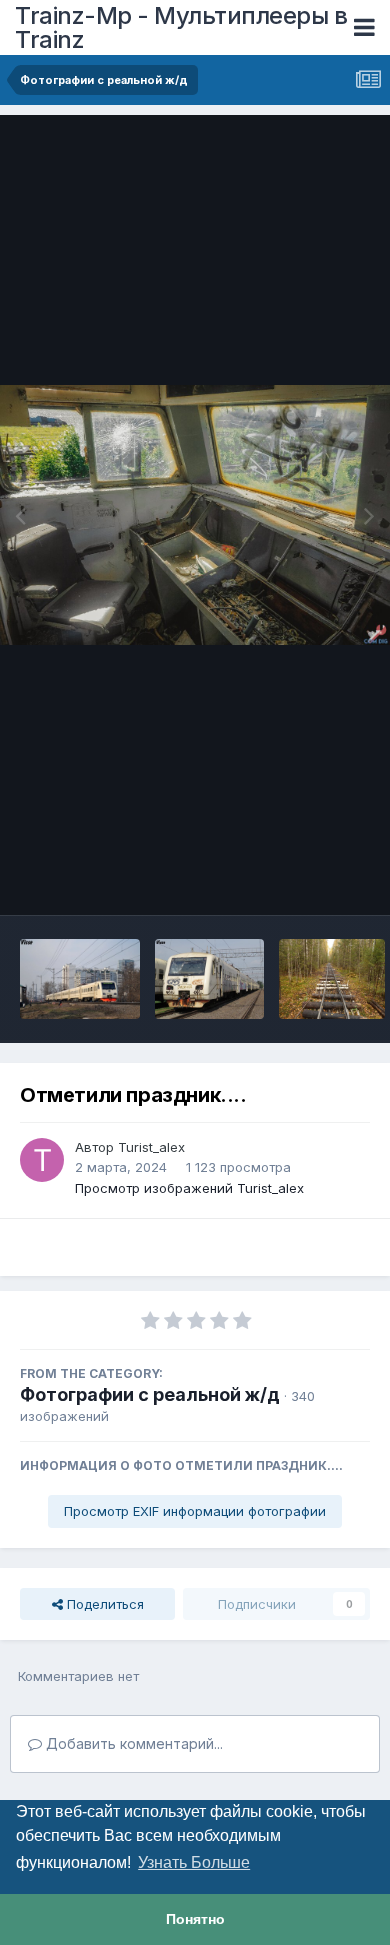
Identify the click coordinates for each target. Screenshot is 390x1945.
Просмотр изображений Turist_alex (189, 1188)
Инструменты (302, 879)
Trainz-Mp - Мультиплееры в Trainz (181, 27)
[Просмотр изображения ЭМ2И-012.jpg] (80, 979)
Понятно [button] (195, 1919)
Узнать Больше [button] (194, 1862)
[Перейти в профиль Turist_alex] (42, 1160)
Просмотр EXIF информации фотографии (195, 1511)
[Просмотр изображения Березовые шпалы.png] (332, 979)
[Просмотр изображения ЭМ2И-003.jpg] (209, 979)
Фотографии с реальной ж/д (150, 1394)
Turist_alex (151, 1147)
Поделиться (103, 1604)
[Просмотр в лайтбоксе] (195, 515)
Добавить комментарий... (132, 1743)
